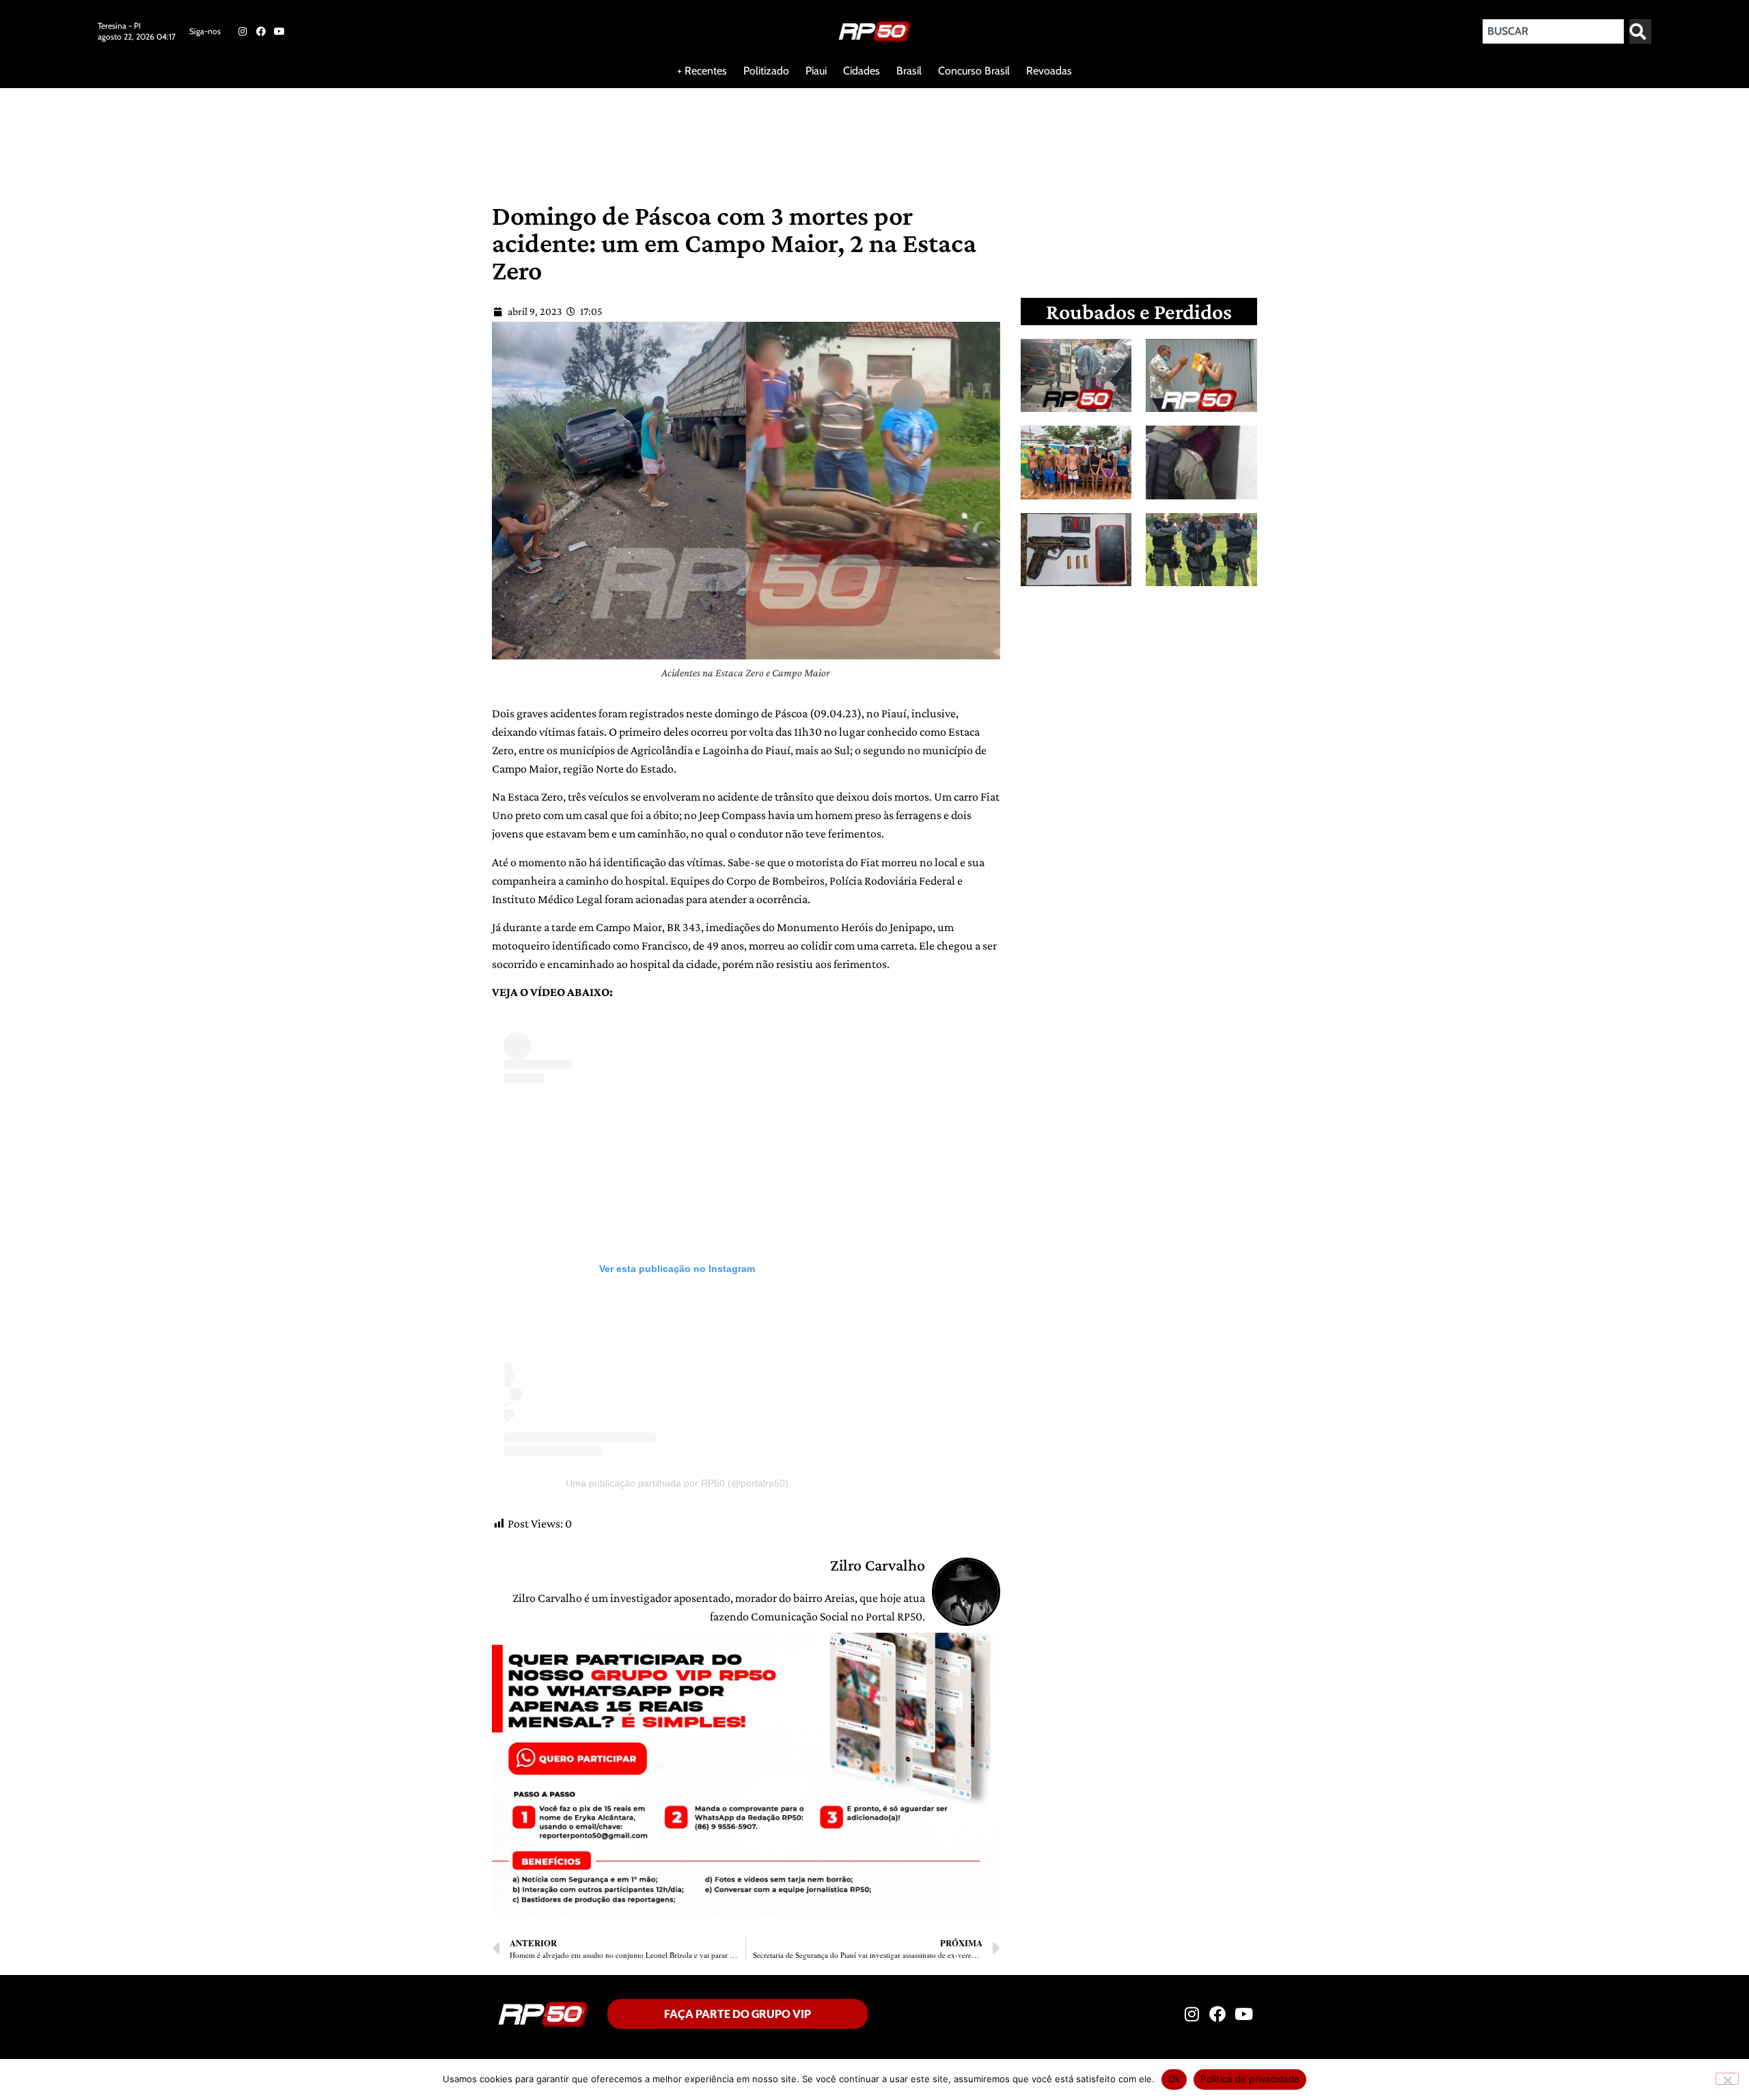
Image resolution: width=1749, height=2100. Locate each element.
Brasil (909, 71)
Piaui (816, 71)
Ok (1174, 2079)
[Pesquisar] (1640, 31)
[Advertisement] (331, 133)
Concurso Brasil (974, 71)
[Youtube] (279, 31)
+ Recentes (702, 71)
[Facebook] (261, 31)
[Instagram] (242, 31)
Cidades (862, 71)
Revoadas (1049, 71)
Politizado (766, 71)
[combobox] (1553, 31)
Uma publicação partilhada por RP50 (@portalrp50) (677, 1483)
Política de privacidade (1250, 2079)
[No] (1727, 2079)
